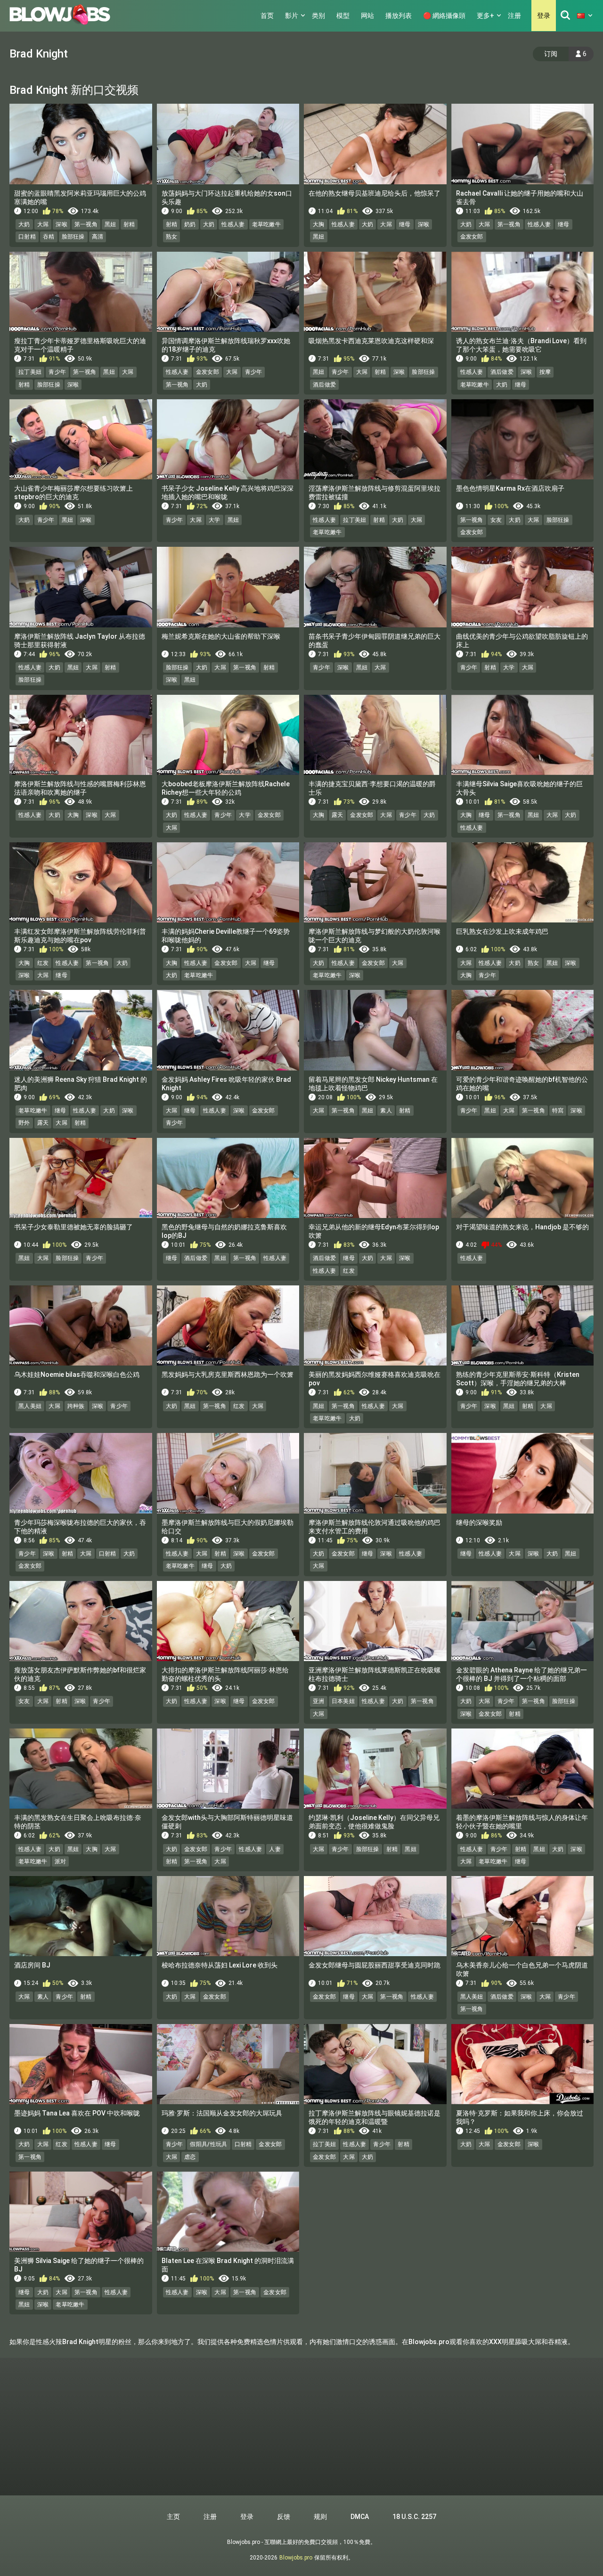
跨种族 (76, 1406)
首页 (267, 16)
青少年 (57, 372)
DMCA (360, 2517)
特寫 (558, 1111)
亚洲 (319, 1701)
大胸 (319, 224)
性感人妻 (233, 224)
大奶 (24, 224)
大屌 (43, 224)
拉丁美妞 (30, 372)
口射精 (27, 237)
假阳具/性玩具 (208, 2144)
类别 (318, 16)
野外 (24, 1123)
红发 (43, 963)
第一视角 (86, 224)
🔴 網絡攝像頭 (444, 16)
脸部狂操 (73, 237)
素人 (386, 1111)
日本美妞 (343, 1701)
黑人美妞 (30, 1406)
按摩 (545, 372)
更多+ (485, 16)
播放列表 (399, 16)
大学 (215, 520)
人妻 (275, 1849)
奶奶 (190, 224)
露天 (338, 815)
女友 (496, 520)
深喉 (61, 224)
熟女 (172, 237)
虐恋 (190, 2157)
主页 (173, 2517)
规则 (320, 2517)
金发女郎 (472, 237)
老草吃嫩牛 (267, 224)
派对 (61, 1861)
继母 (405, 224)
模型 (343, 16)
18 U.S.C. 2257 (414, 2517)
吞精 (49, 237)
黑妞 (110, 224)
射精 (129, 224)
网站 (367, 16)
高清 (98, 237)
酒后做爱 (324, 385)
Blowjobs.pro (296, 2558)
